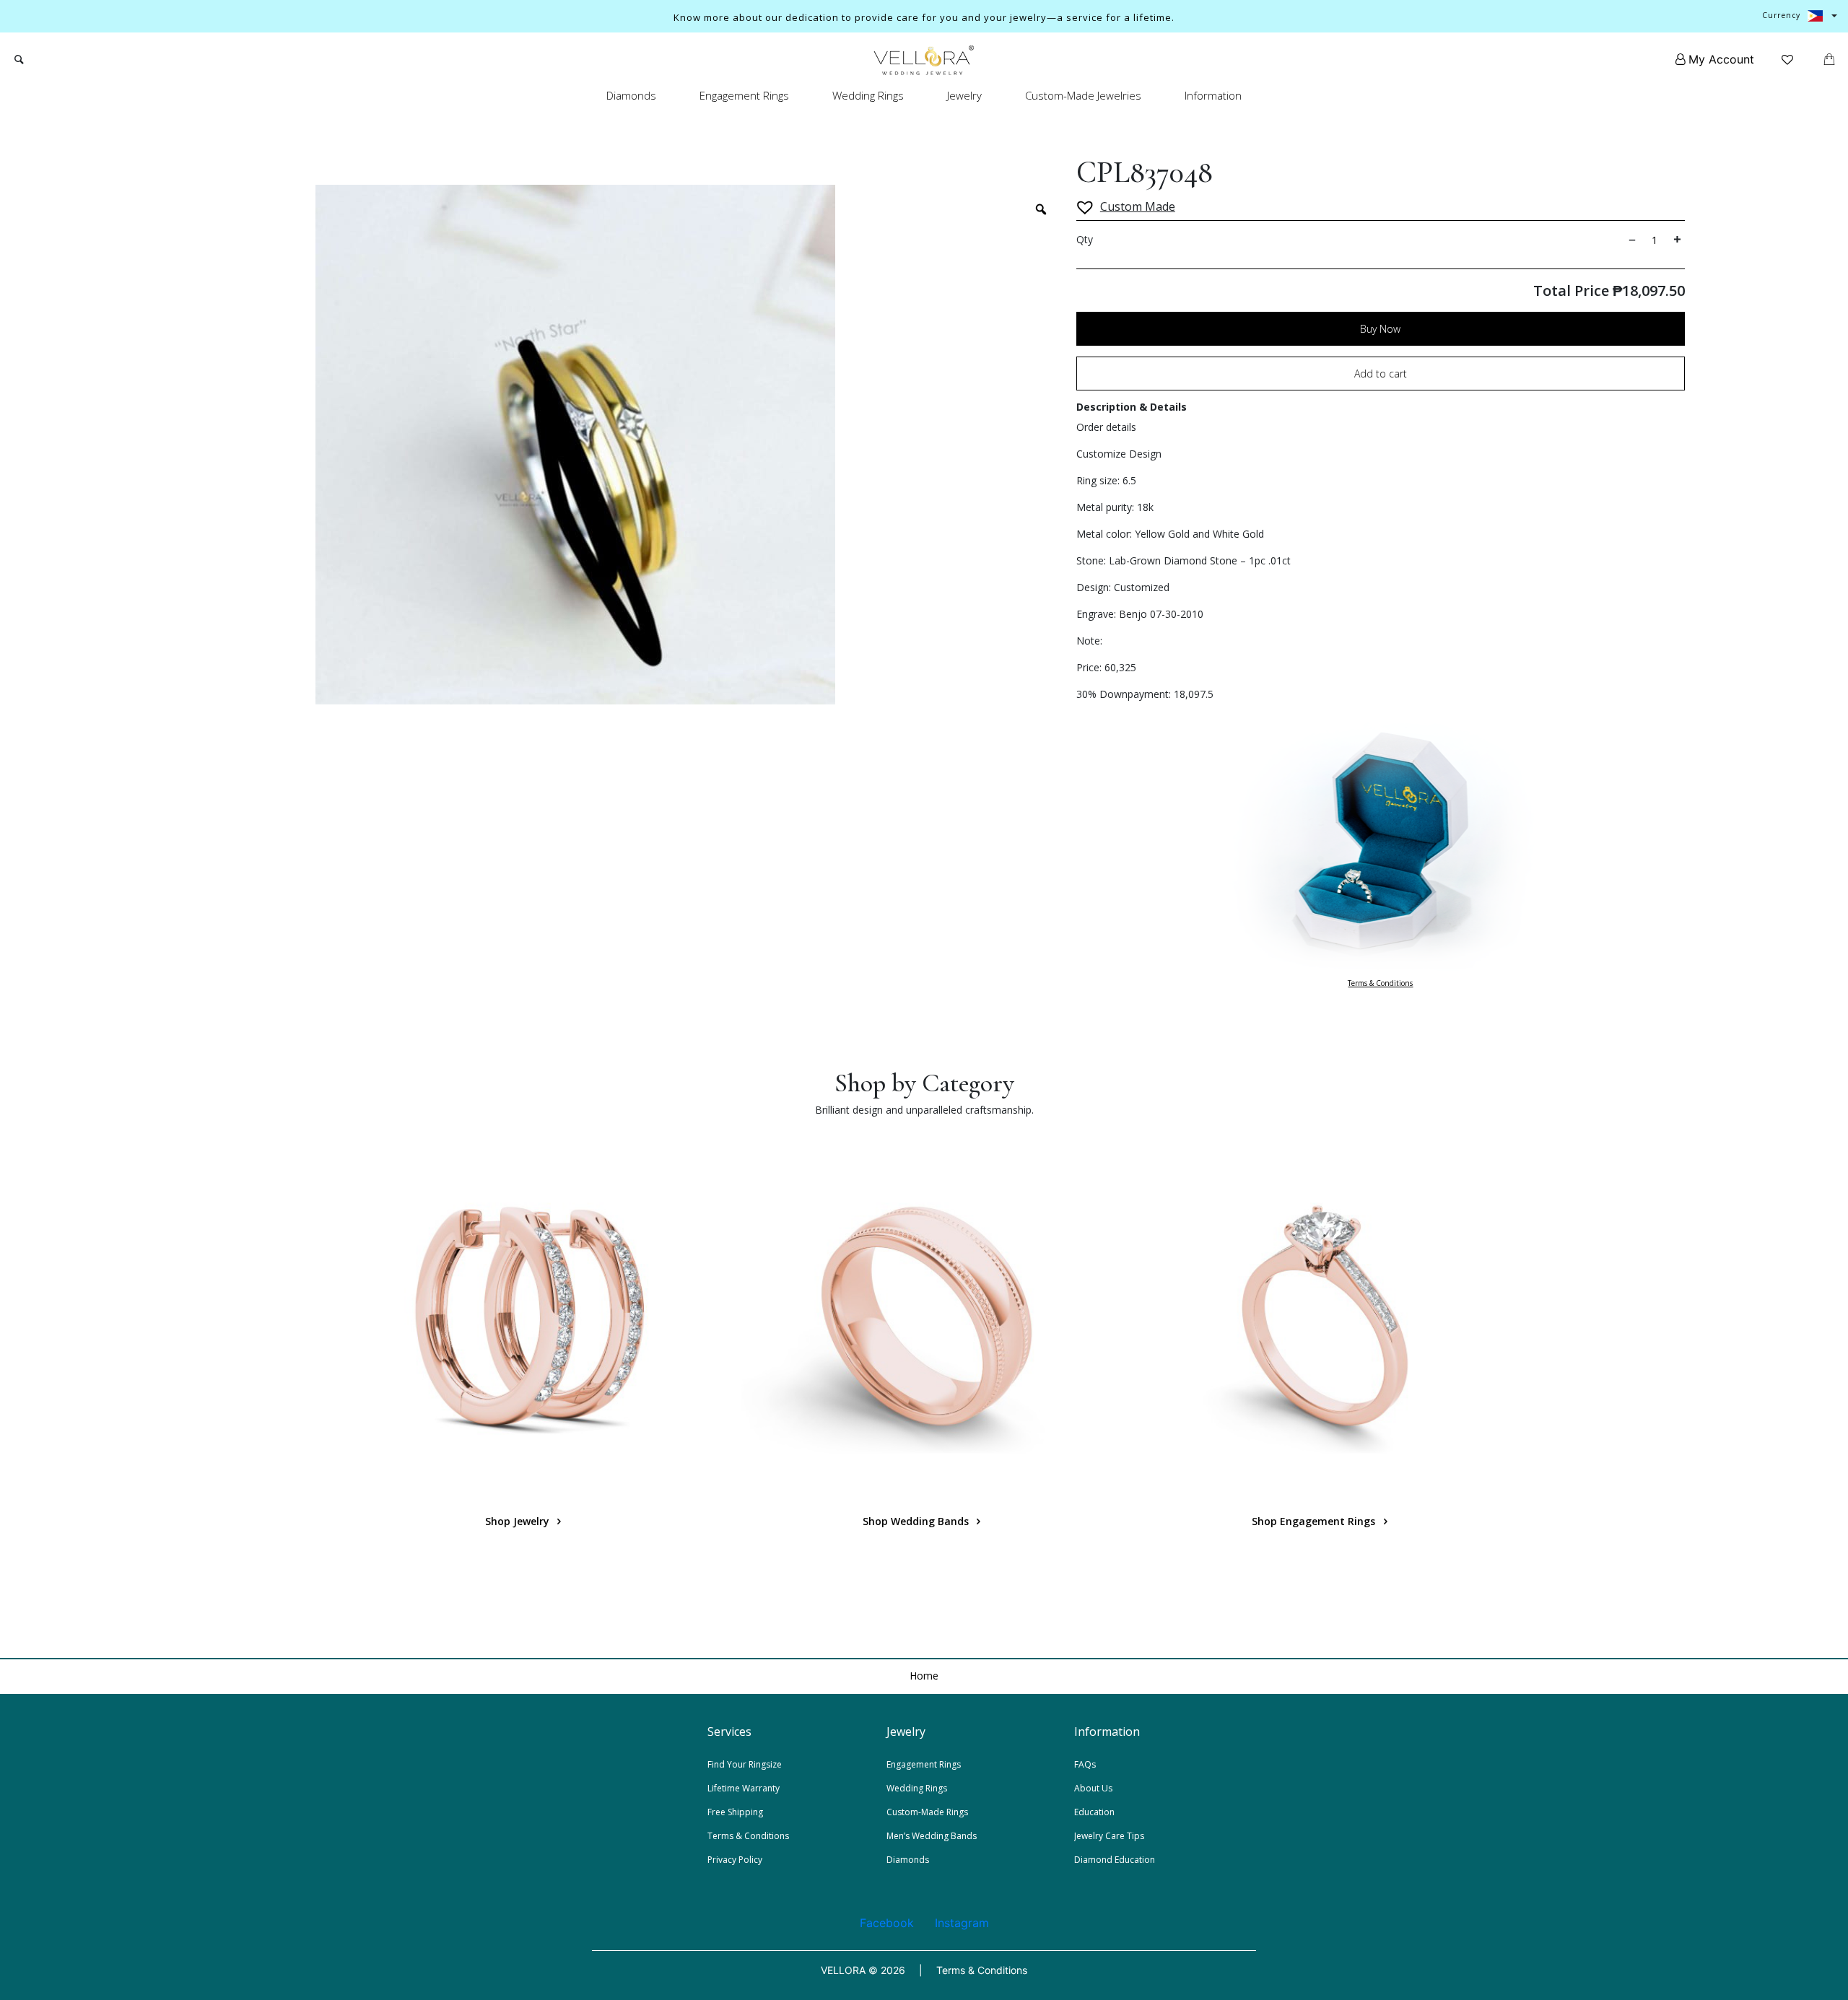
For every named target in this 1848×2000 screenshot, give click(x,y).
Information (1213, 95)
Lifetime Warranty (744, 1788)
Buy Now (1380, 329)
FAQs (1085, 1764)
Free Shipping (735, 1812)
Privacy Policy (735, 1860)
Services (729, 1732)
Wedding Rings (868, 95)
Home (924, 1676)
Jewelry (964, 95)
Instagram (962, 1923)
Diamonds (631, 95)
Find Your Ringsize (745, 1764)
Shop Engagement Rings (1315, 1521)
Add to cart (1381, 374)
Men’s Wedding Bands (932, 1836)
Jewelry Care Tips (1109, 1836)
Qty (1085, 239)
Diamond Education (1115, 1860)
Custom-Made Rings (927, 1812)
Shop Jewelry (519, 1521)
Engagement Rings (744, 95)
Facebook (887, 1923)
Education (1094, 1812)
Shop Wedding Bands (917, 1521)
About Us (1093, 1788)
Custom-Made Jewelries (1083, 95)
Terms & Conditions (1380, 983)
